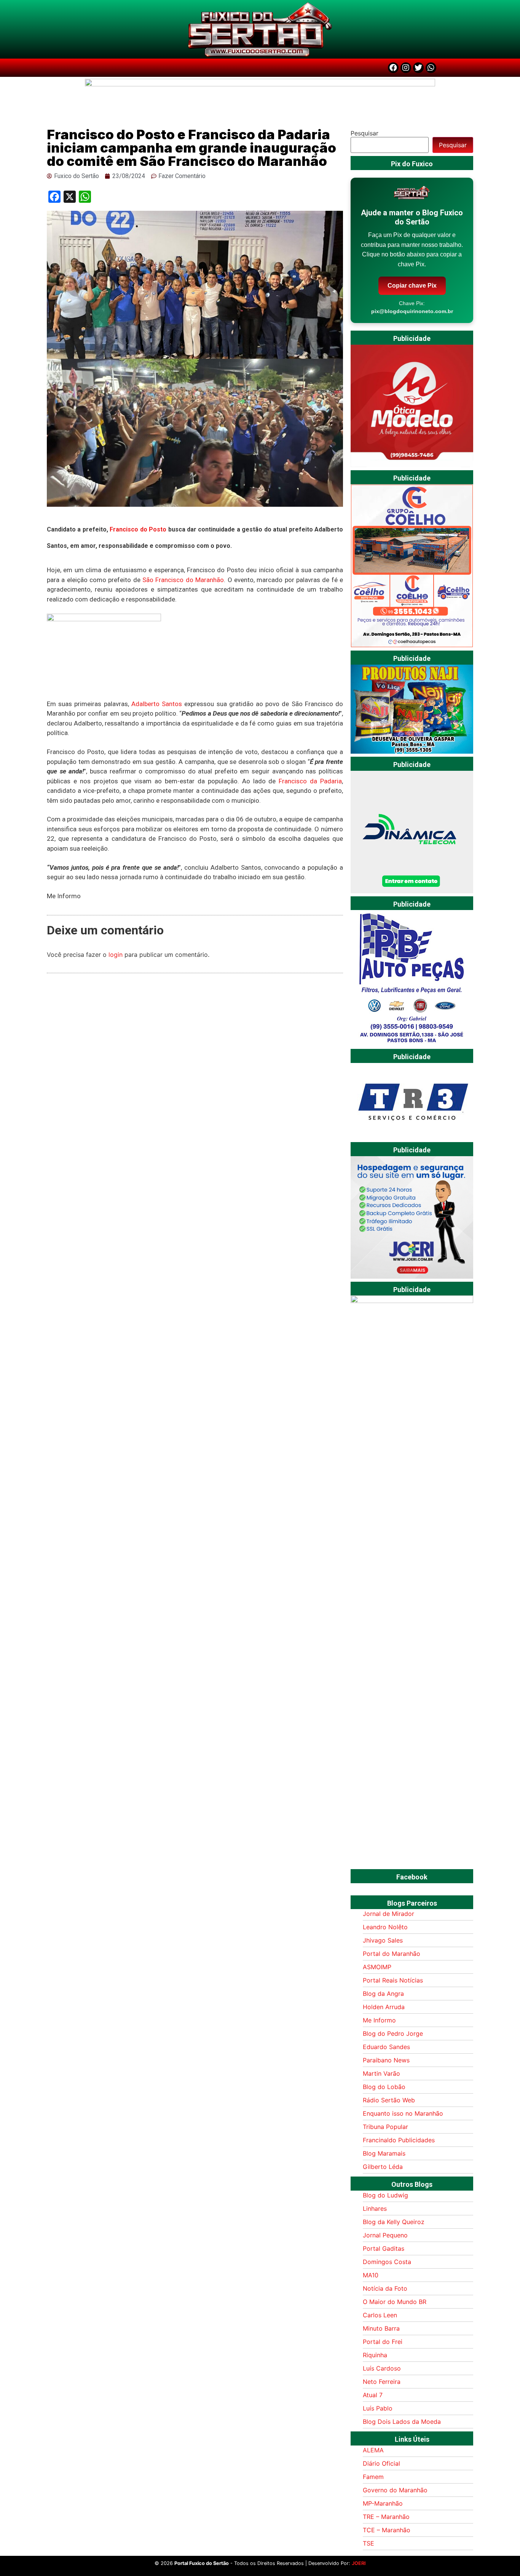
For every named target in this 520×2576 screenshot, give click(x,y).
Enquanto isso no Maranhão (403, 2113)
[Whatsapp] (431, 68)
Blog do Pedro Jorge (393, 2033)
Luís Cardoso (382, 2368)
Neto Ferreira (382, 2382)
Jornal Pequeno (385, 2235)
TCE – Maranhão (387, 2530)
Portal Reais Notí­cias (393, 1980)
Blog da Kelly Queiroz (394, 2222)
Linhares (375, 2208)
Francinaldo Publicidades (399, 2140)
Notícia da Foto (385, 2288)
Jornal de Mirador (388, 1914)
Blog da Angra (383, 1994)
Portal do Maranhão (392, 1954)
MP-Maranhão (383, 2503)
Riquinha (375, 2355)
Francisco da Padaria (310, 781)
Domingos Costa (387, 2262)
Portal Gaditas (384, 2248)
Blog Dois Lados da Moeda (402, 2422)
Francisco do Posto (138, 529)
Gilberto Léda (383, 2167)
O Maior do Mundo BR (395, 2302)
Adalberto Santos (157, 704)
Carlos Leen (380, 2315)
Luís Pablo (378, 2408)
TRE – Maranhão (386, 2517)
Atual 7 (373, 2395)
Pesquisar (364, 133)
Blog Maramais (384, 2153)
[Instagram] (406, 68)
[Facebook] (393, 68)
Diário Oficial (381, 2463)
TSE (368, 2543)
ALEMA (373, 2450)
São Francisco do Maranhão (183, 580)
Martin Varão (381, 2073)
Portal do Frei (383, 2342)
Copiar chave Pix (412, 286)
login (116, 955)
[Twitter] (418, 68)
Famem (373, 2477)
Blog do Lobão (384, 2087)
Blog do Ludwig (385, 2195)
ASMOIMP (377, 1967)
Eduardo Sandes (386, 2047)
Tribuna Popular (385, 2127)
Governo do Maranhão (395, 2490)
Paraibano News (386, 2060)
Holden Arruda (384, 2007)
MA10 (371, 2275)
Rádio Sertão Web (389, 2100)
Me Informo (379, 2020)
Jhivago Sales (383, 1940)
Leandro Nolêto (385, 1927)
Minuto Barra (381, 2328)
